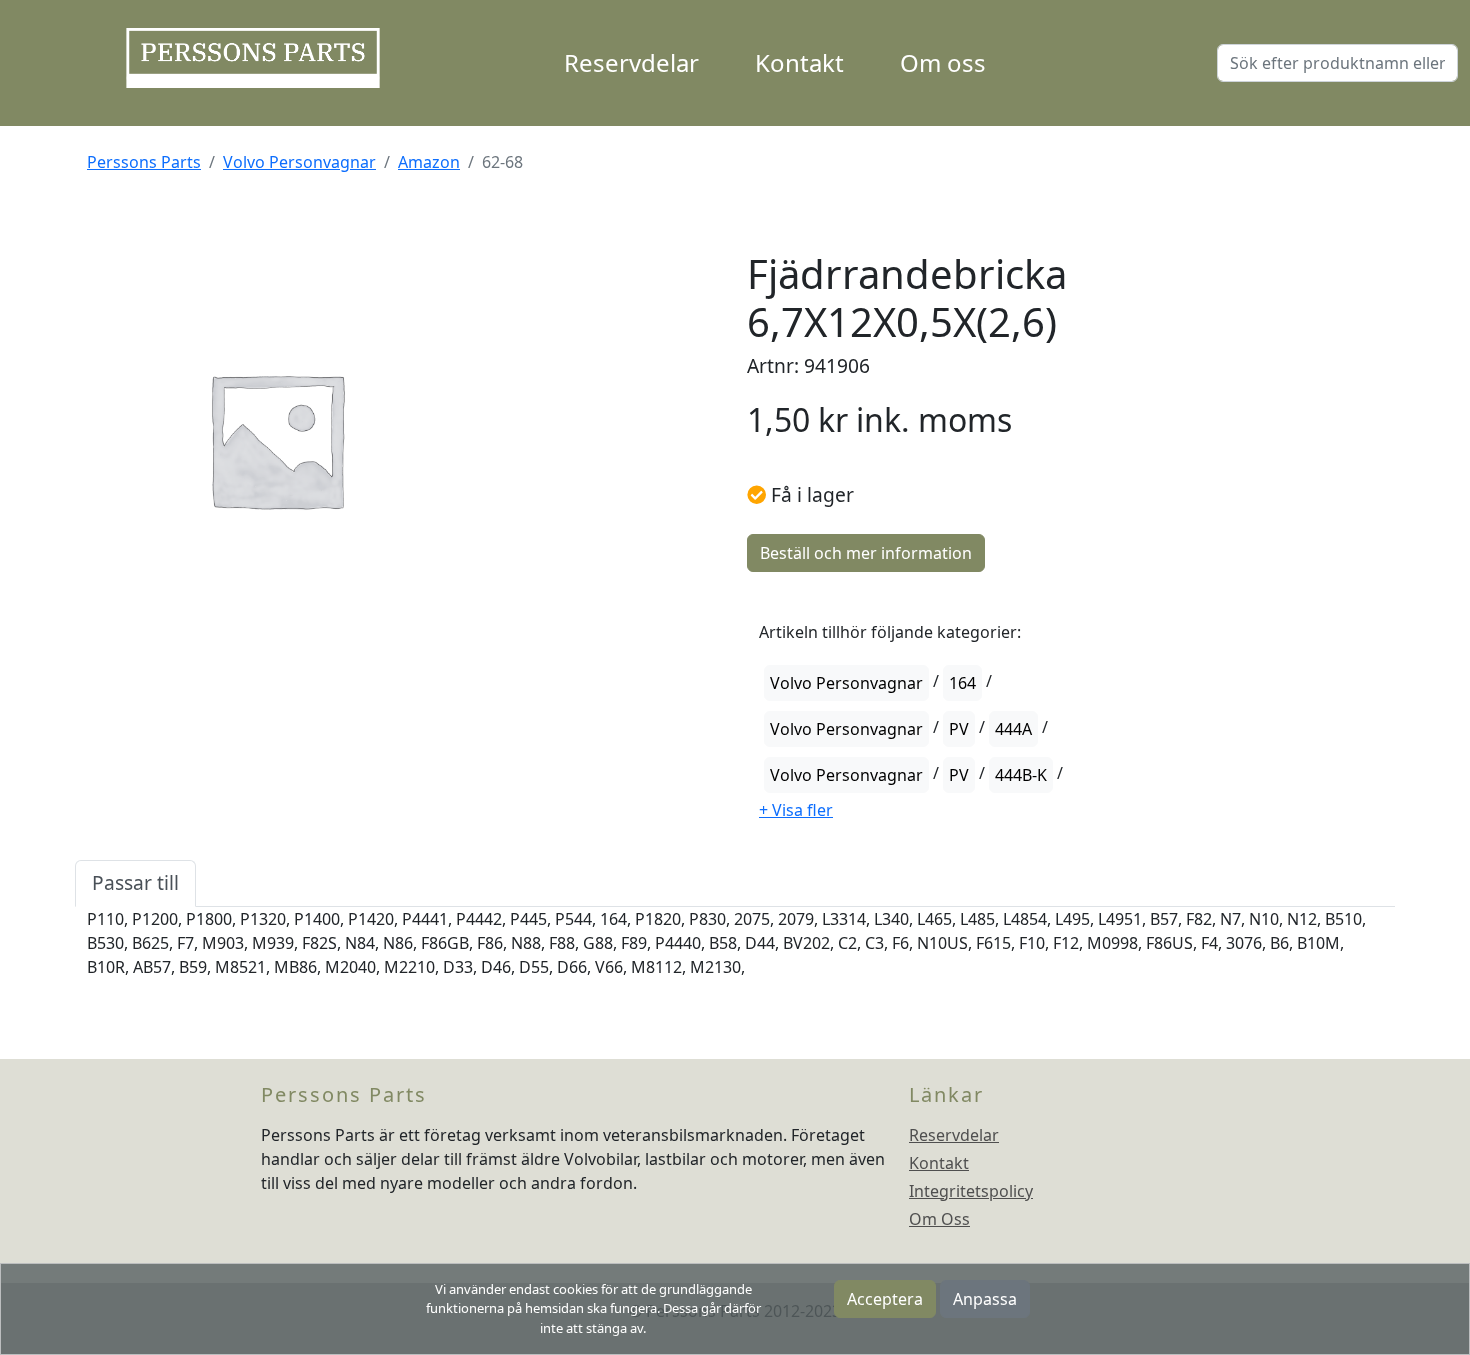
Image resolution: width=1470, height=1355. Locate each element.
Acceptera (885, 1299)
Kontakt (799, 62)
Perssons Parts (144, 162)
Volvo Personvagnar (299, 162)
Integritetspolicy (971, 1191)
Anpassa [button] (985, 1299)
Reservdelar (631, 62)
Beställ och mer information (866, 553)
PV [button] (959, 729)
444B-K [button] (1021, 775)
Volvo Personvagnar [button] (846, 683)
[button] (796, 810)
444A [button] (1013, 729)
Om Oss (939, 1219)
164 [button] (962, 683)
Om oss (943, 62)
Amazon (429, 162)
